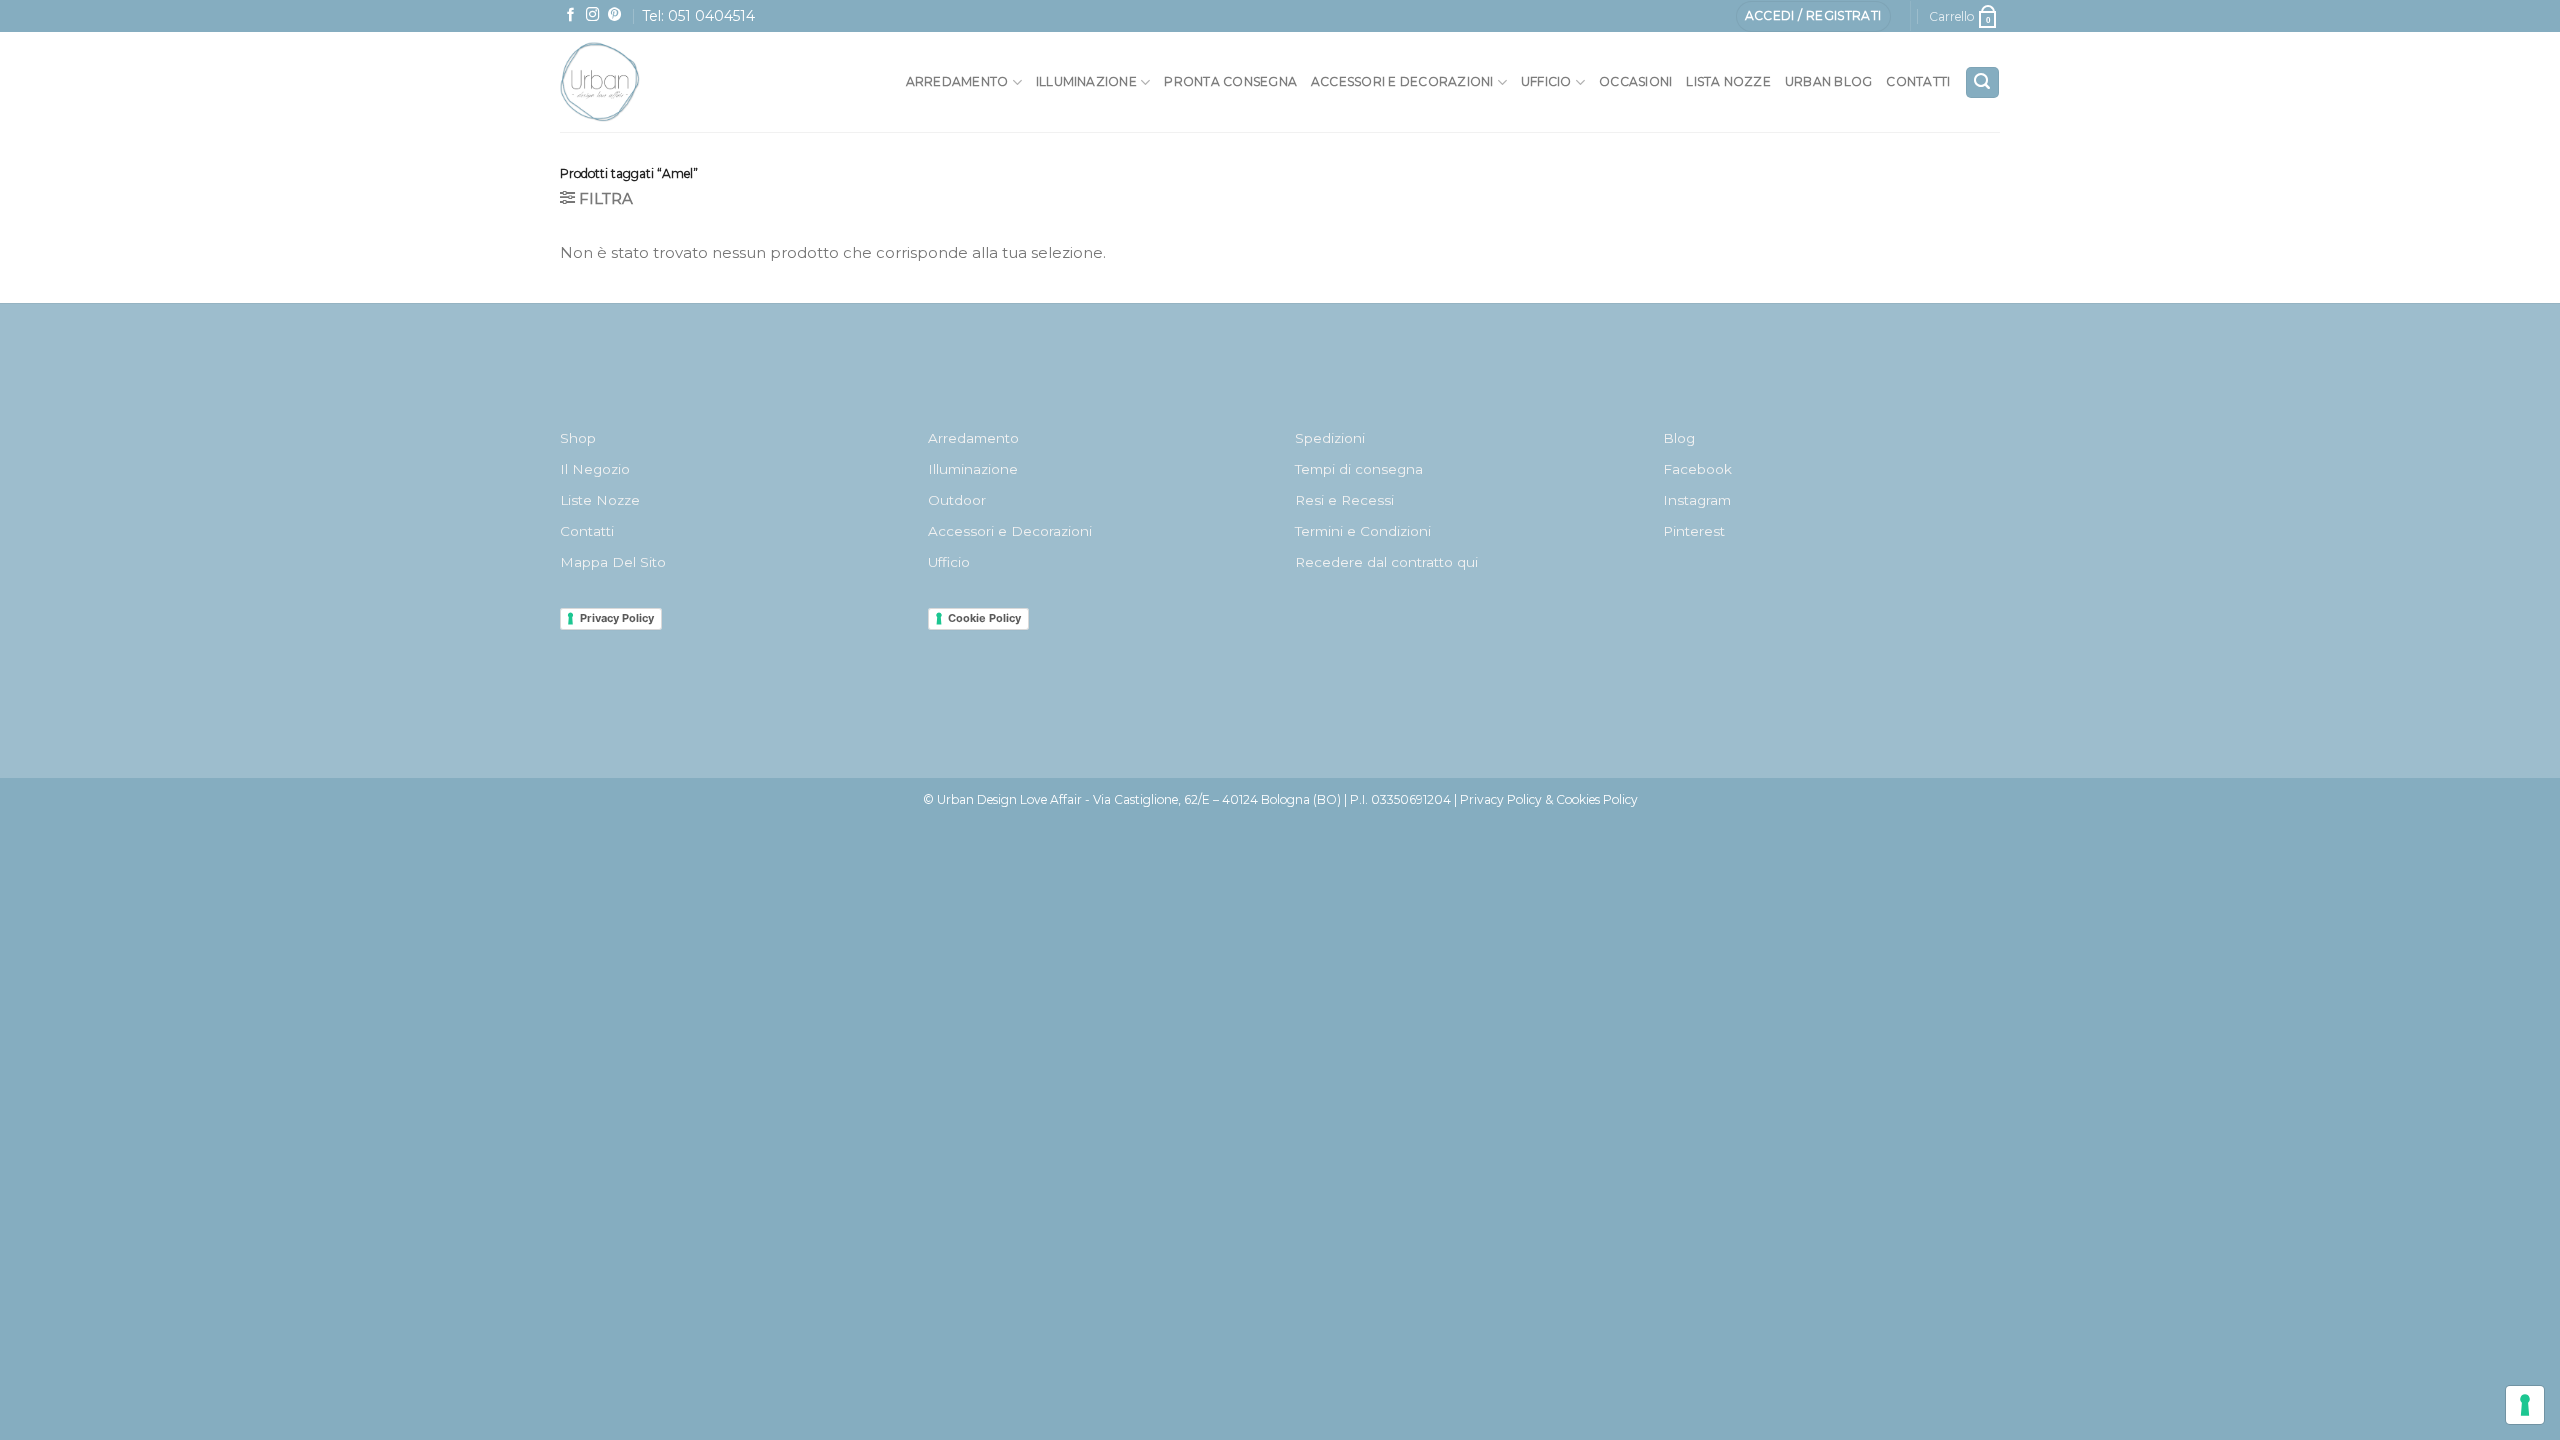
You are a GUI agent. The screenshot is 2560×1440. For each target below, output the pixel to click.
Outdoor (957, 500)
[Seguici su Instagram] (593, 15)
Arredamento (957, 81)
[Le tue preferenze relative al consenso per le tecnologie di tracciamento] (2525, 1405)
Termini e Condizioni (1363, 531)
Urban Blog (1828, 81)
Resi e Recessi (1344, 500)
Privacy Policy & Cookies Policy (1549, 799)
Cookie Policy (984, 618)
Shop (578, 438)
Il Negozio (595, 469)
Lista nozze (1728, 81)
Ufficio (1546, 81)
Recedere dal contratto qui (1386, 562)
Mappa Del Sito (613, 562)
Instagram (1697, 500)
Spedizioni (1330, 438)
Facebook (1697, 469)
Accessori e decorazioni (1402, 81)
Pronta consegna (1230, 81)
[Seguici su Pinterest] (615, 15)
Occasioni (1635, 81)
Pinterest (1694, 531)
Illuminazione (1086, 81)
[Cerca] (1982, 82)
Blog (1679, 438)
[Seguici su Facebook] (571, 15)
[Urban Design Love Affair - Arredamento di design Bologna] (644, 82)
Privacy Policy (617, 618)
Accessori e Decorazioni (1010, 531)
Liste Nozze (600, 500)
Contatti (1918, 81)
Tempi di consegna (1359, 469)
